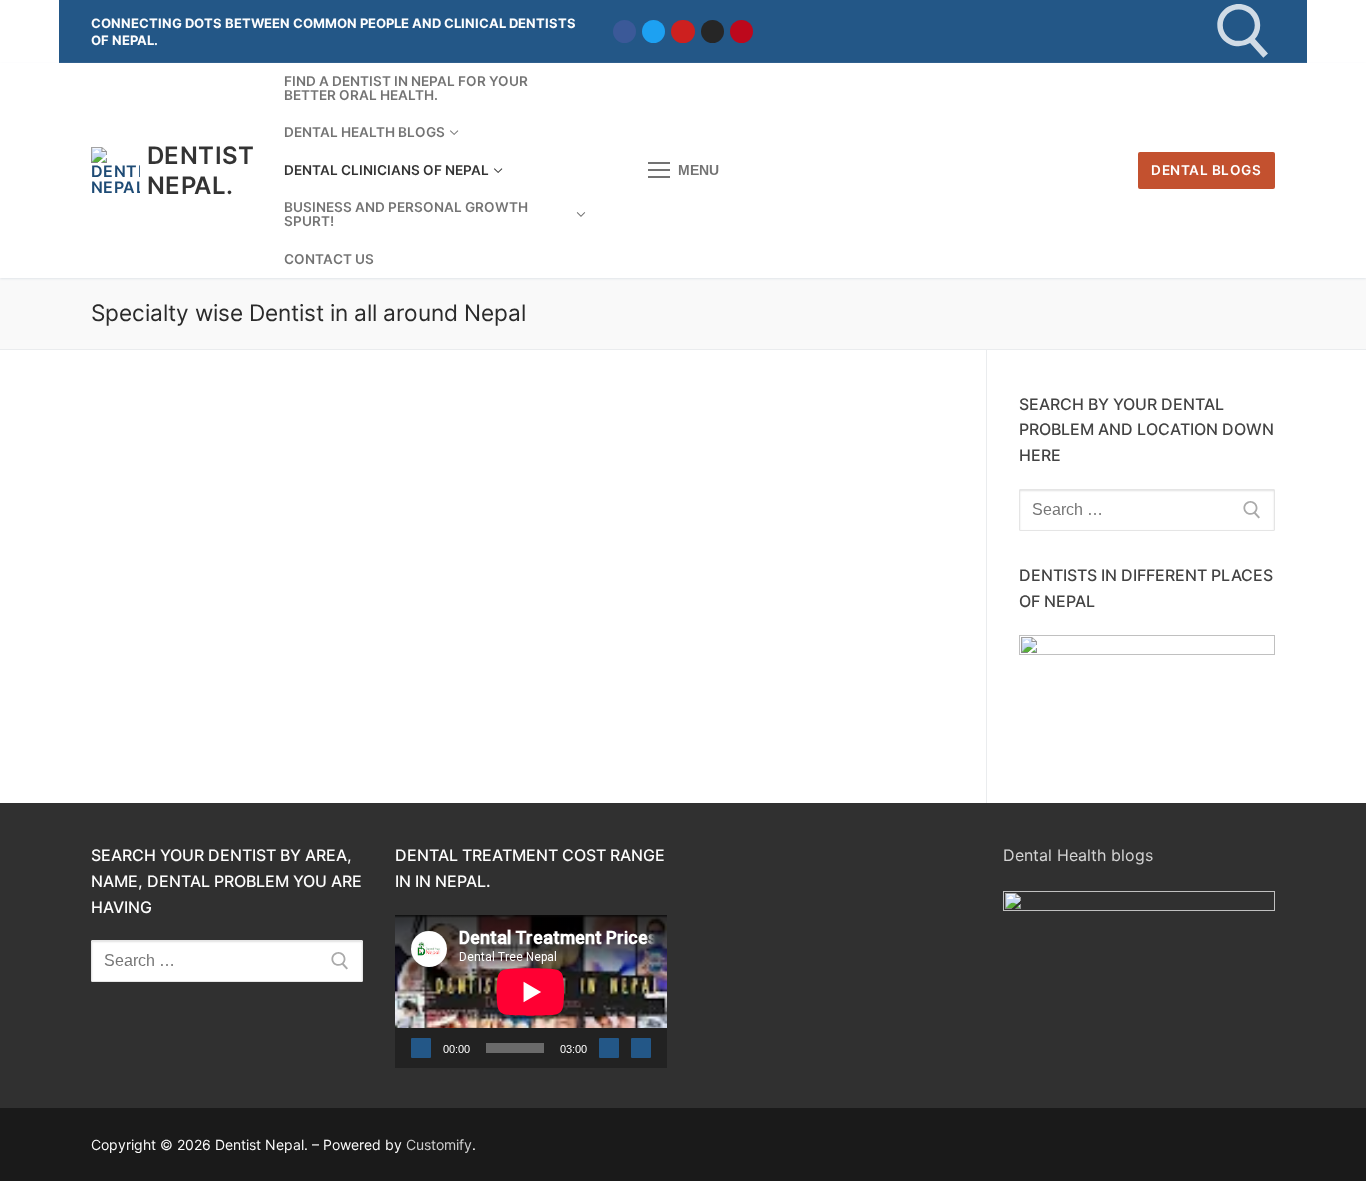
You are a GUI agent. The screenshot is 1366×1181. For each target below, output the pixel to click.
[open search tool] (1243, 31)
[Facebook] (624, 31)
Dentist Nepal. (201, 170)
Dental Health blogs (1078, 855)
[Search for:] (1147, 510)
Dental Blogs (1206, 170)
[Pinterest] (741, 31)
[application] (531, 991)
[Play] (421, 1048)
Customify (439, 1144)
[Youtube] (682, 31)
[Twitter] (653, 31)
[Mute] (609, 1048)
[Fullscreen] (641, 1048)
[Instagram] (712, 31)
